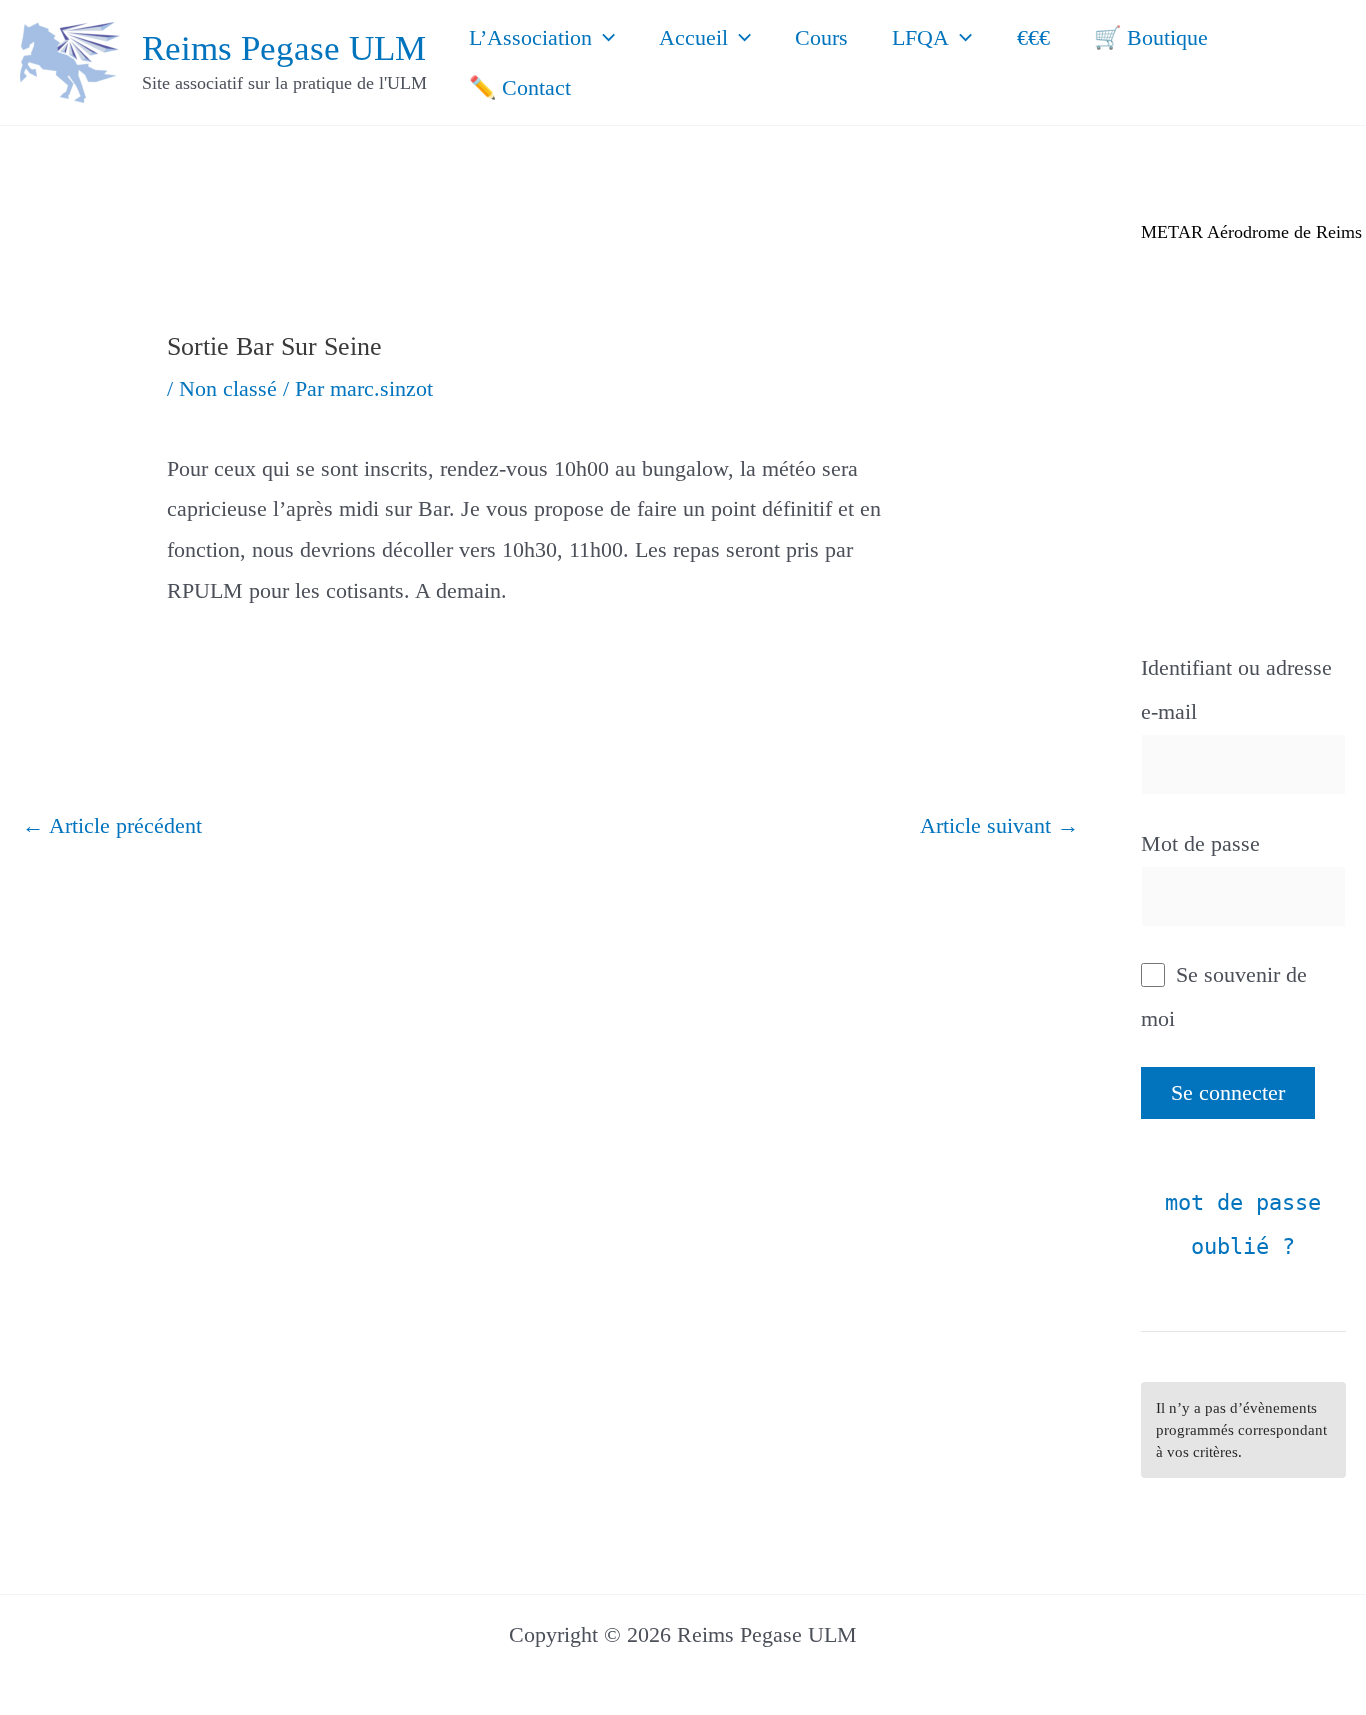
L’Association (530, 37)
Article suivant (999, 825)
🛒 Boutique (1151, 37)
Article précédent (112, 825)
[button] (603, 38)
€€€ (1033, 37)
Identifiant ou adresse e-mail (1236, 689)
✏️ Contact (520, 87)
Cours (821, 37)
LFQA (920, 37)
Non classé (228, 388)
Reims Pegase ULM (284, 48)
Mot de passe (1200, 843)
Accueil (693, 37)
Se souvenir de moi (1224, 996)
